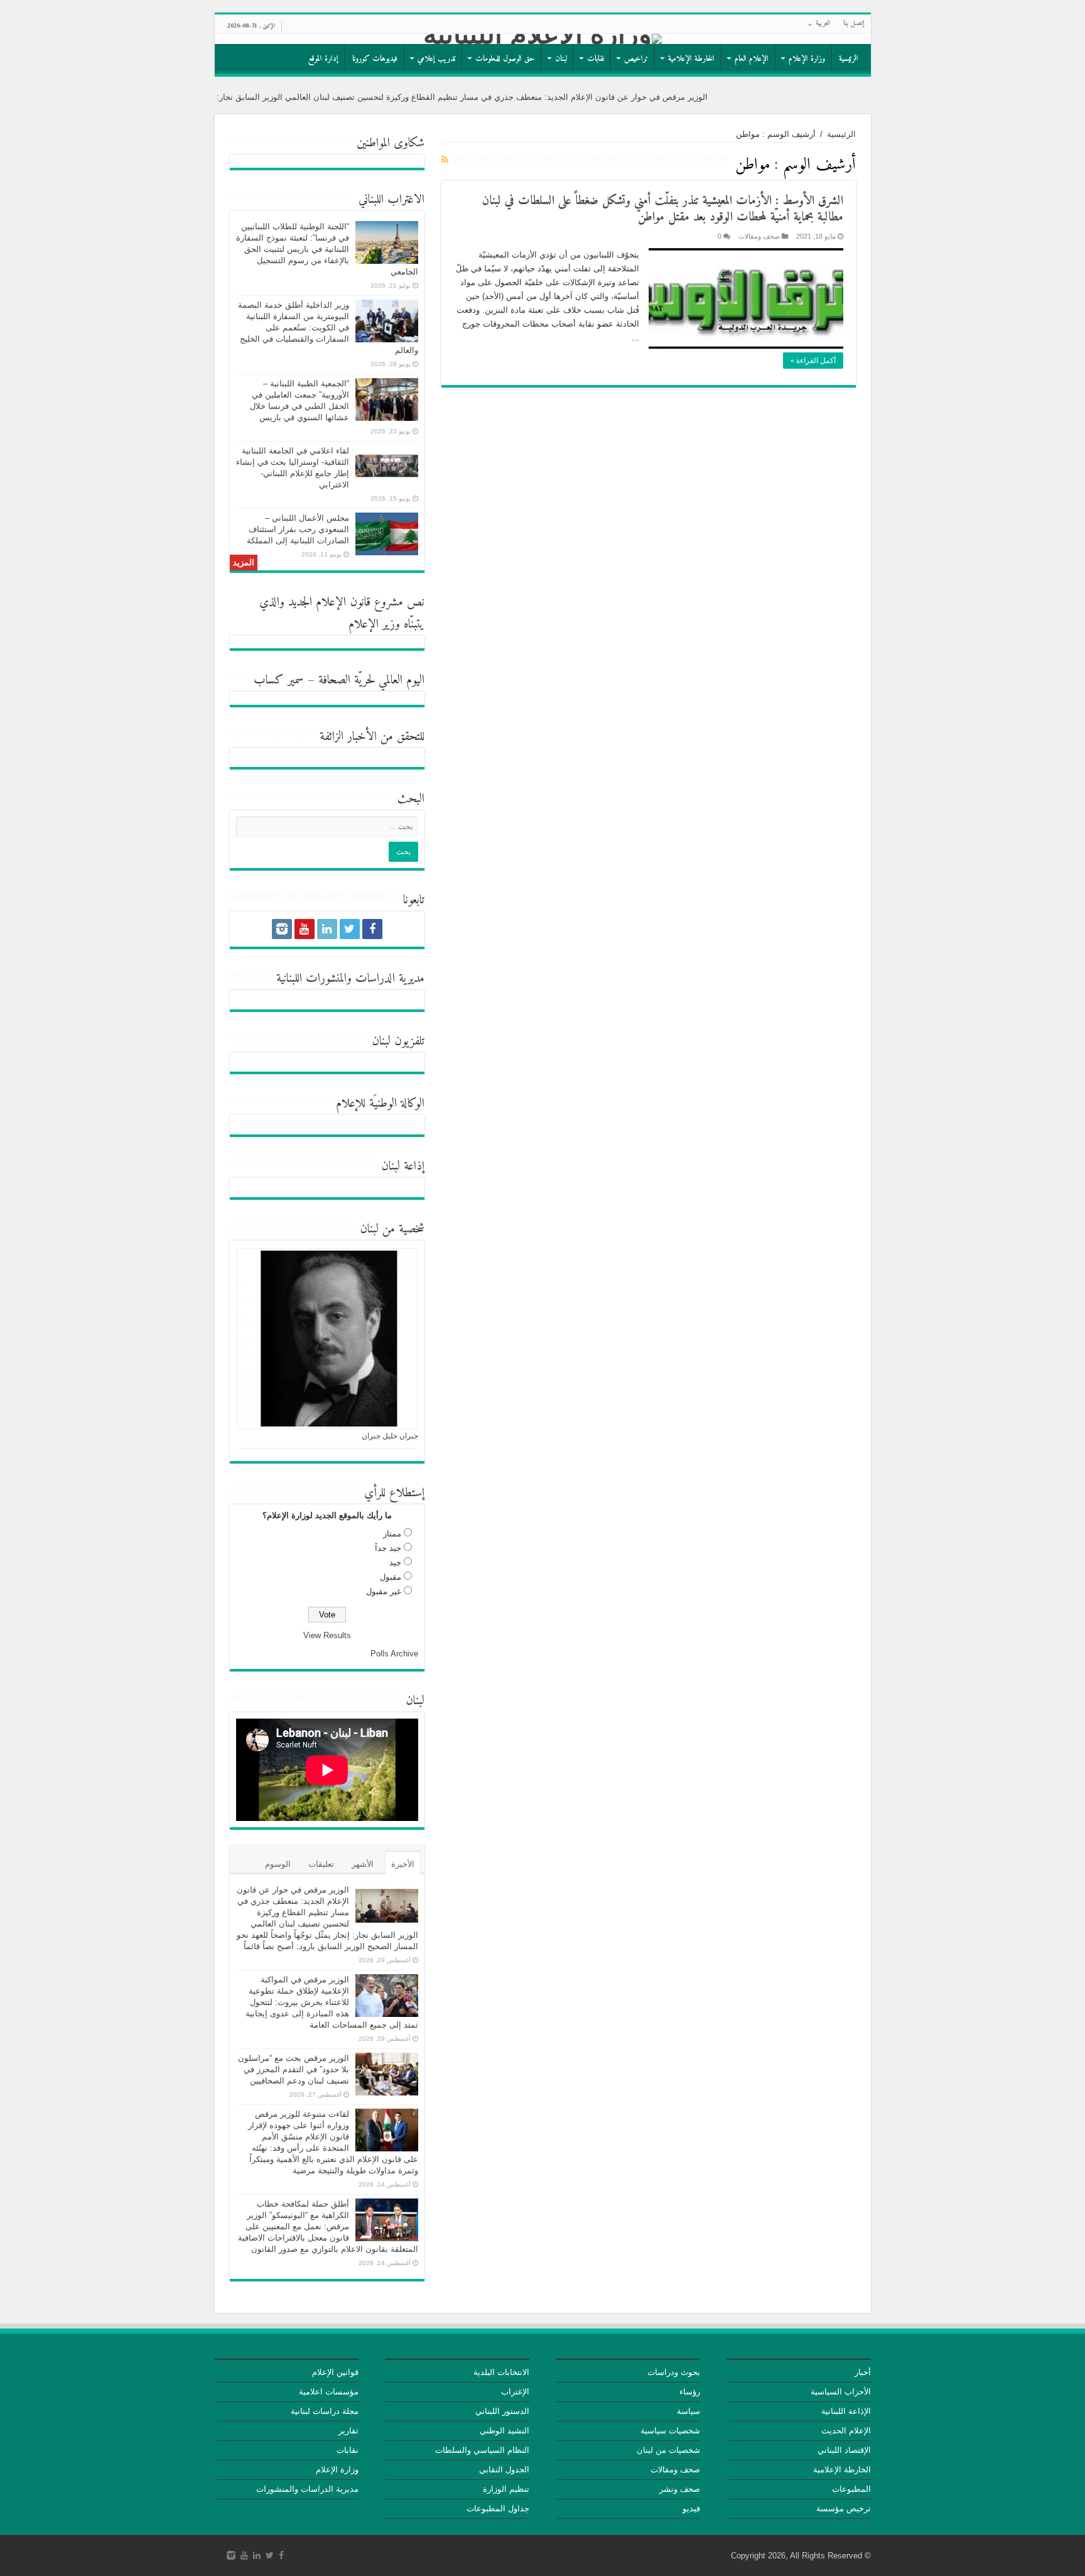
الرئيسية (849, 59)
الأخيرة (403, 1864)
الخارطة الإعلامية (691, 59)
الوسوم (278, 1864)
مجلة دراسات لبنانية (325, 2411)
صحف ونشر (680, 2489)
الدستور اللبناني (502, 2411)
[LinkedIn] (327, 929)
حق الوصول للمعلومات (505, 59)
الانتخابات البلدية (501, 2372)
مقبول (391, 1577)
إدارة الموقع (323, 59)
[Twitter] (350, 929)
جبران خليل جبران (390, 1436)
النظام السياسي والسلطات (482, 2450)
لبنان (561, 59)
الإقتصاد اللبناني (844, 2450)
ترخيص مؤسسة (844, 2508)
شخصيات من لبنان (668, 2450)
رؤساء (690, 2392)
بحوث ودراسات (674, 2372)
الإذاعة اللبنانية (846, 2411)
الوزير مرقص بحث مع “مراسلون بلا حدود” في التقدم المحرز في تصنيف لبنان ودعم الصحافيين (294, 2069)
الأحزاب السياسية (841, 2392)
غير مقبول (384, 1591)
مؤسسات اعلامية (329, 2392)
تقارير (348, 2431)
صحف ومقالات (759, 236)
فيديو (691, 2508)
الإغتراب (515, 2392)
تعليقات (321, 1864)
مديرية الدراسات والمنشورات (307, 2489)
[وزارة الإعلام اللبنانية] (543, 39)
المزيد (244, 562)
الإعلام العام (752, 59)
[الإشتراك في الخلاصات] (445, 160)
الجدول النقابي (504, 2470)
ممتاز (392, 1534)
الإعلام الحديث (846, 2431)
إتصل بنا (854, 24)
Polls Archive (394, 1654)
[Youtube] (305, 929)
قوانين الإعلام (335, 2372)
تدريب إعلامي (436, 59)
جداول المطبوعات (498, 2508)
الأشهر (363, 1864)
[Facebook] (372, 929)
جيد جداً (388, 1548)
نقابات (596, 59)
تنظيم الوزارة (506, 2489)
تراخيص (636, 59)
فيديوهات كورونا (375, 59)
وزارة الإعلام (807, 59)
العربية (823, 24)
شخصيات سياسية (670, 2431)
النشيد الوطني (505, 2431)
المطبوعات (851, 2489)
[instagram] (282, 929)
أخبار (863, 2372)
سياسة (688, 2411)
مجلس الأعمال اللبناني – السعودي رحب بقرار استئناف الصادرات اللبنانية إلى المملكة (298, 529)
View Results (327, 1635)
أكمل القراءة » (813, 361)
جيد (395, 1562)
